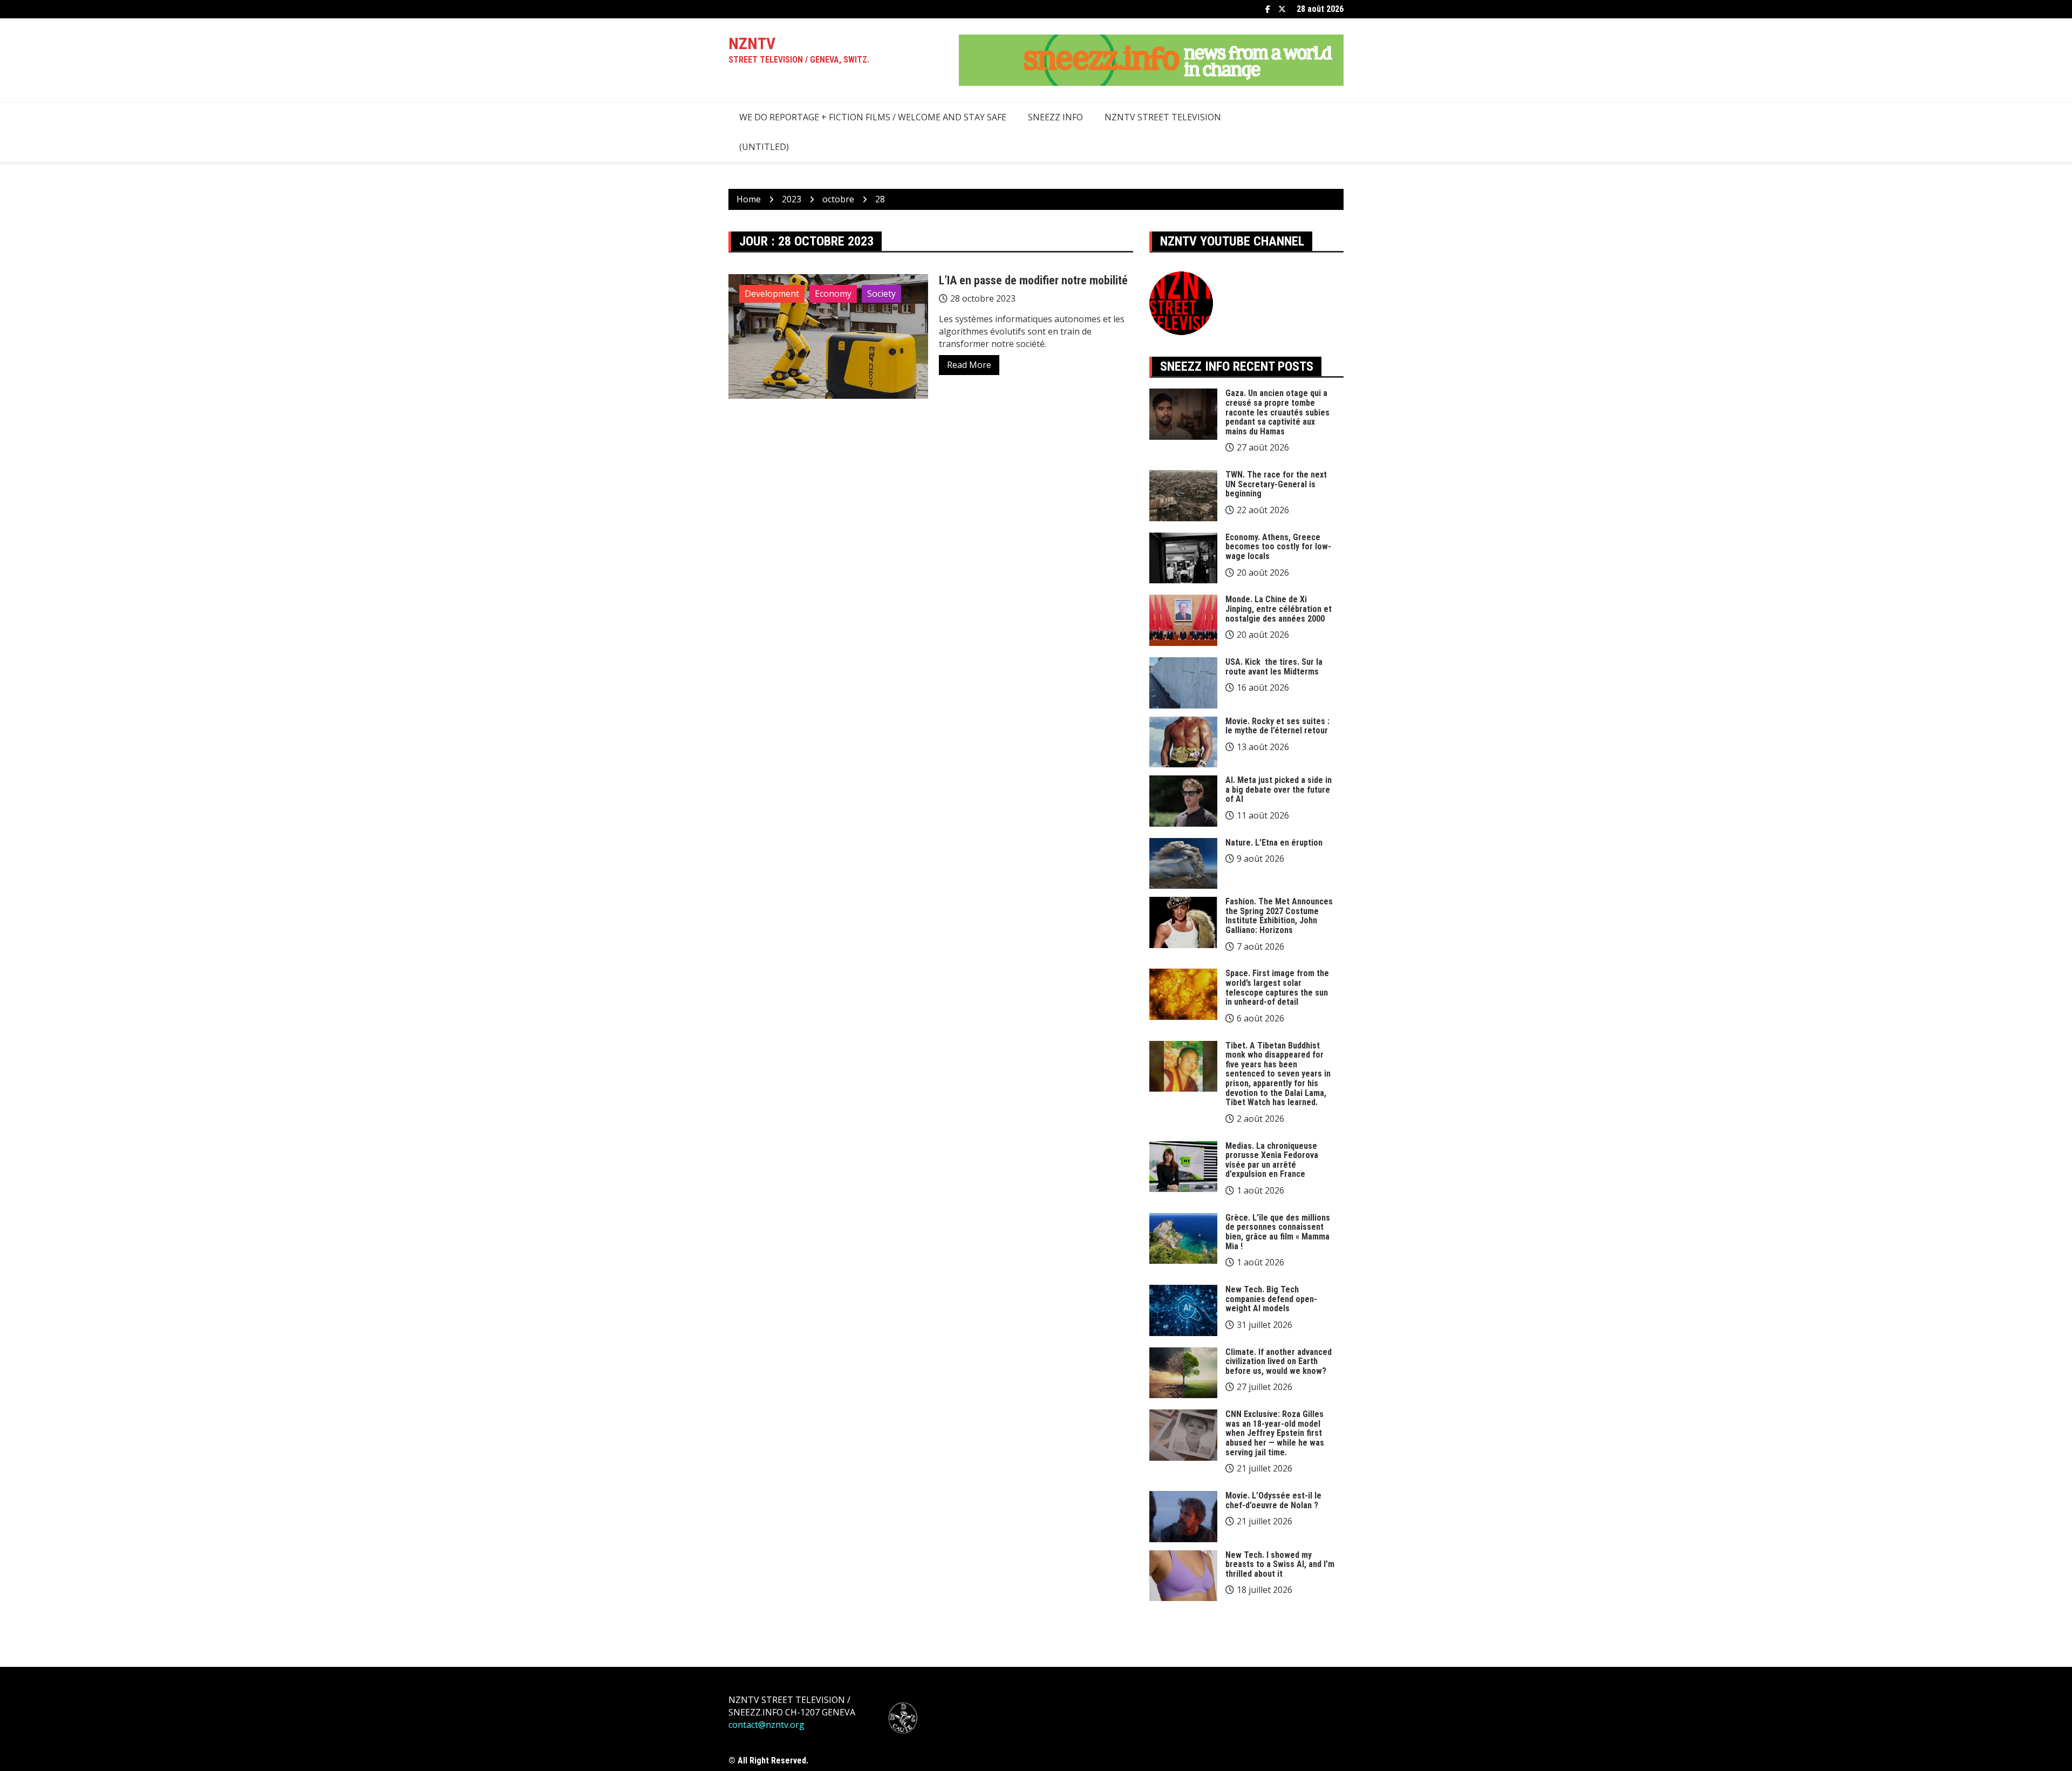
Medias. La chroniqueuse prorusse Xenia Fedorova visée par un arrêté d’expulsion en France (1272, 1160)
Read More (969, 365)
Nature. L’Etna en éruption (1274, 843)
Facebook (1268, 9)
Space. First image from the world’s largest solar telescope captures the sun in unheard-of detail (1277, 987)
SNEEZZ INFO (1055, 117)
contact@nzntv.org (766, 1725)
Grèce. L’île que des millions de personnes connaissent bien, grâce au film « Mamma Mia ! (1278, 1232)
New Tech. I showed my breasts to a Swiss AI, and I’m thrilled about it (1280, 1564)
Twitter (1282, 9)
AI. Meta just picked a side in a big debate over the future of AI (1279, 789)
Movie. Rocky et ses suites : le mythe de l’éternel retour (1277, 726)
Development (772, 294)
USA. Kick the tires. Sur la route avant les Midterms (1274, 667)
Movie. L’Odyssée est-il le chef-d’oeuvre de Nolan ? (1273, 1500)
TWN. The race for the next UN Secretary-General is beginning (1276, 484)
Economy (833, 294)
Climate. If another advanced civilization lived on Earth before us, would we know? (1279, 1361)
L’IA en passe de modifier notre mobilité (1033, 280)
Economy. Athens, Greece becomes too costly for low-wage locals (1278, 547)
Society (881, 294)
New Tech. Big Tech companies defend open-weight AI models (1271, 1299)
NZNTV (752, 43)
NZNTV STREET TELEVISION (1163, 117)
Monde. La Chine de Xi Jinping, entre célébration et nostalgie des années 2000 (1279, 609)
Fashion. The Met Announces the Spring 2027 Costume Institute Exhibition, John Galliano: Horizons (1279, 916)
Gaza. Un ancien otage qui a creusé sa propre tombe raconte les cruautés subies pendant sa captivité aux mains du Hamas (1277, 412)
